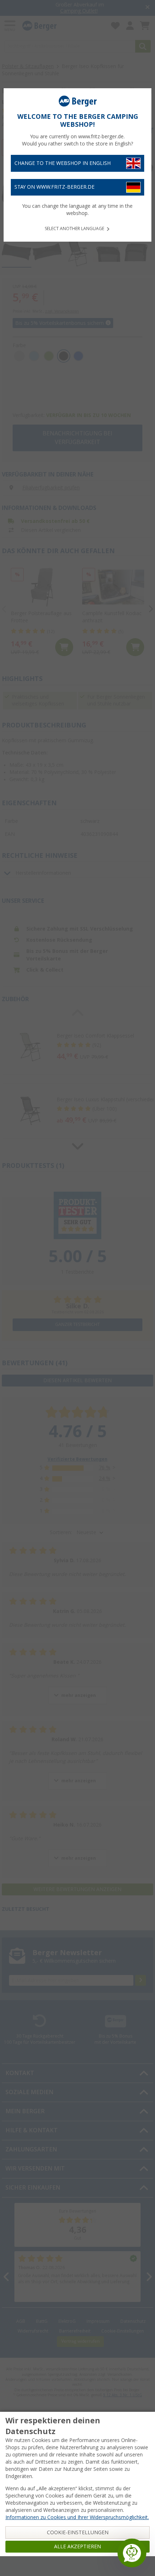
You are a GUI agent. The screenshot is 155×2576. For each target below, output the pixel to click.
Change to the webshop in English (63, 163)
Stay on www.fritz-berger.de (54, 187)
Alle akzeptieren (77, 2546)
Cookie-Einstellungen (78, 2532)
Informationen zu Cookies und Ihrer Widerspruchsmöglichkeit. (77, 2517)
